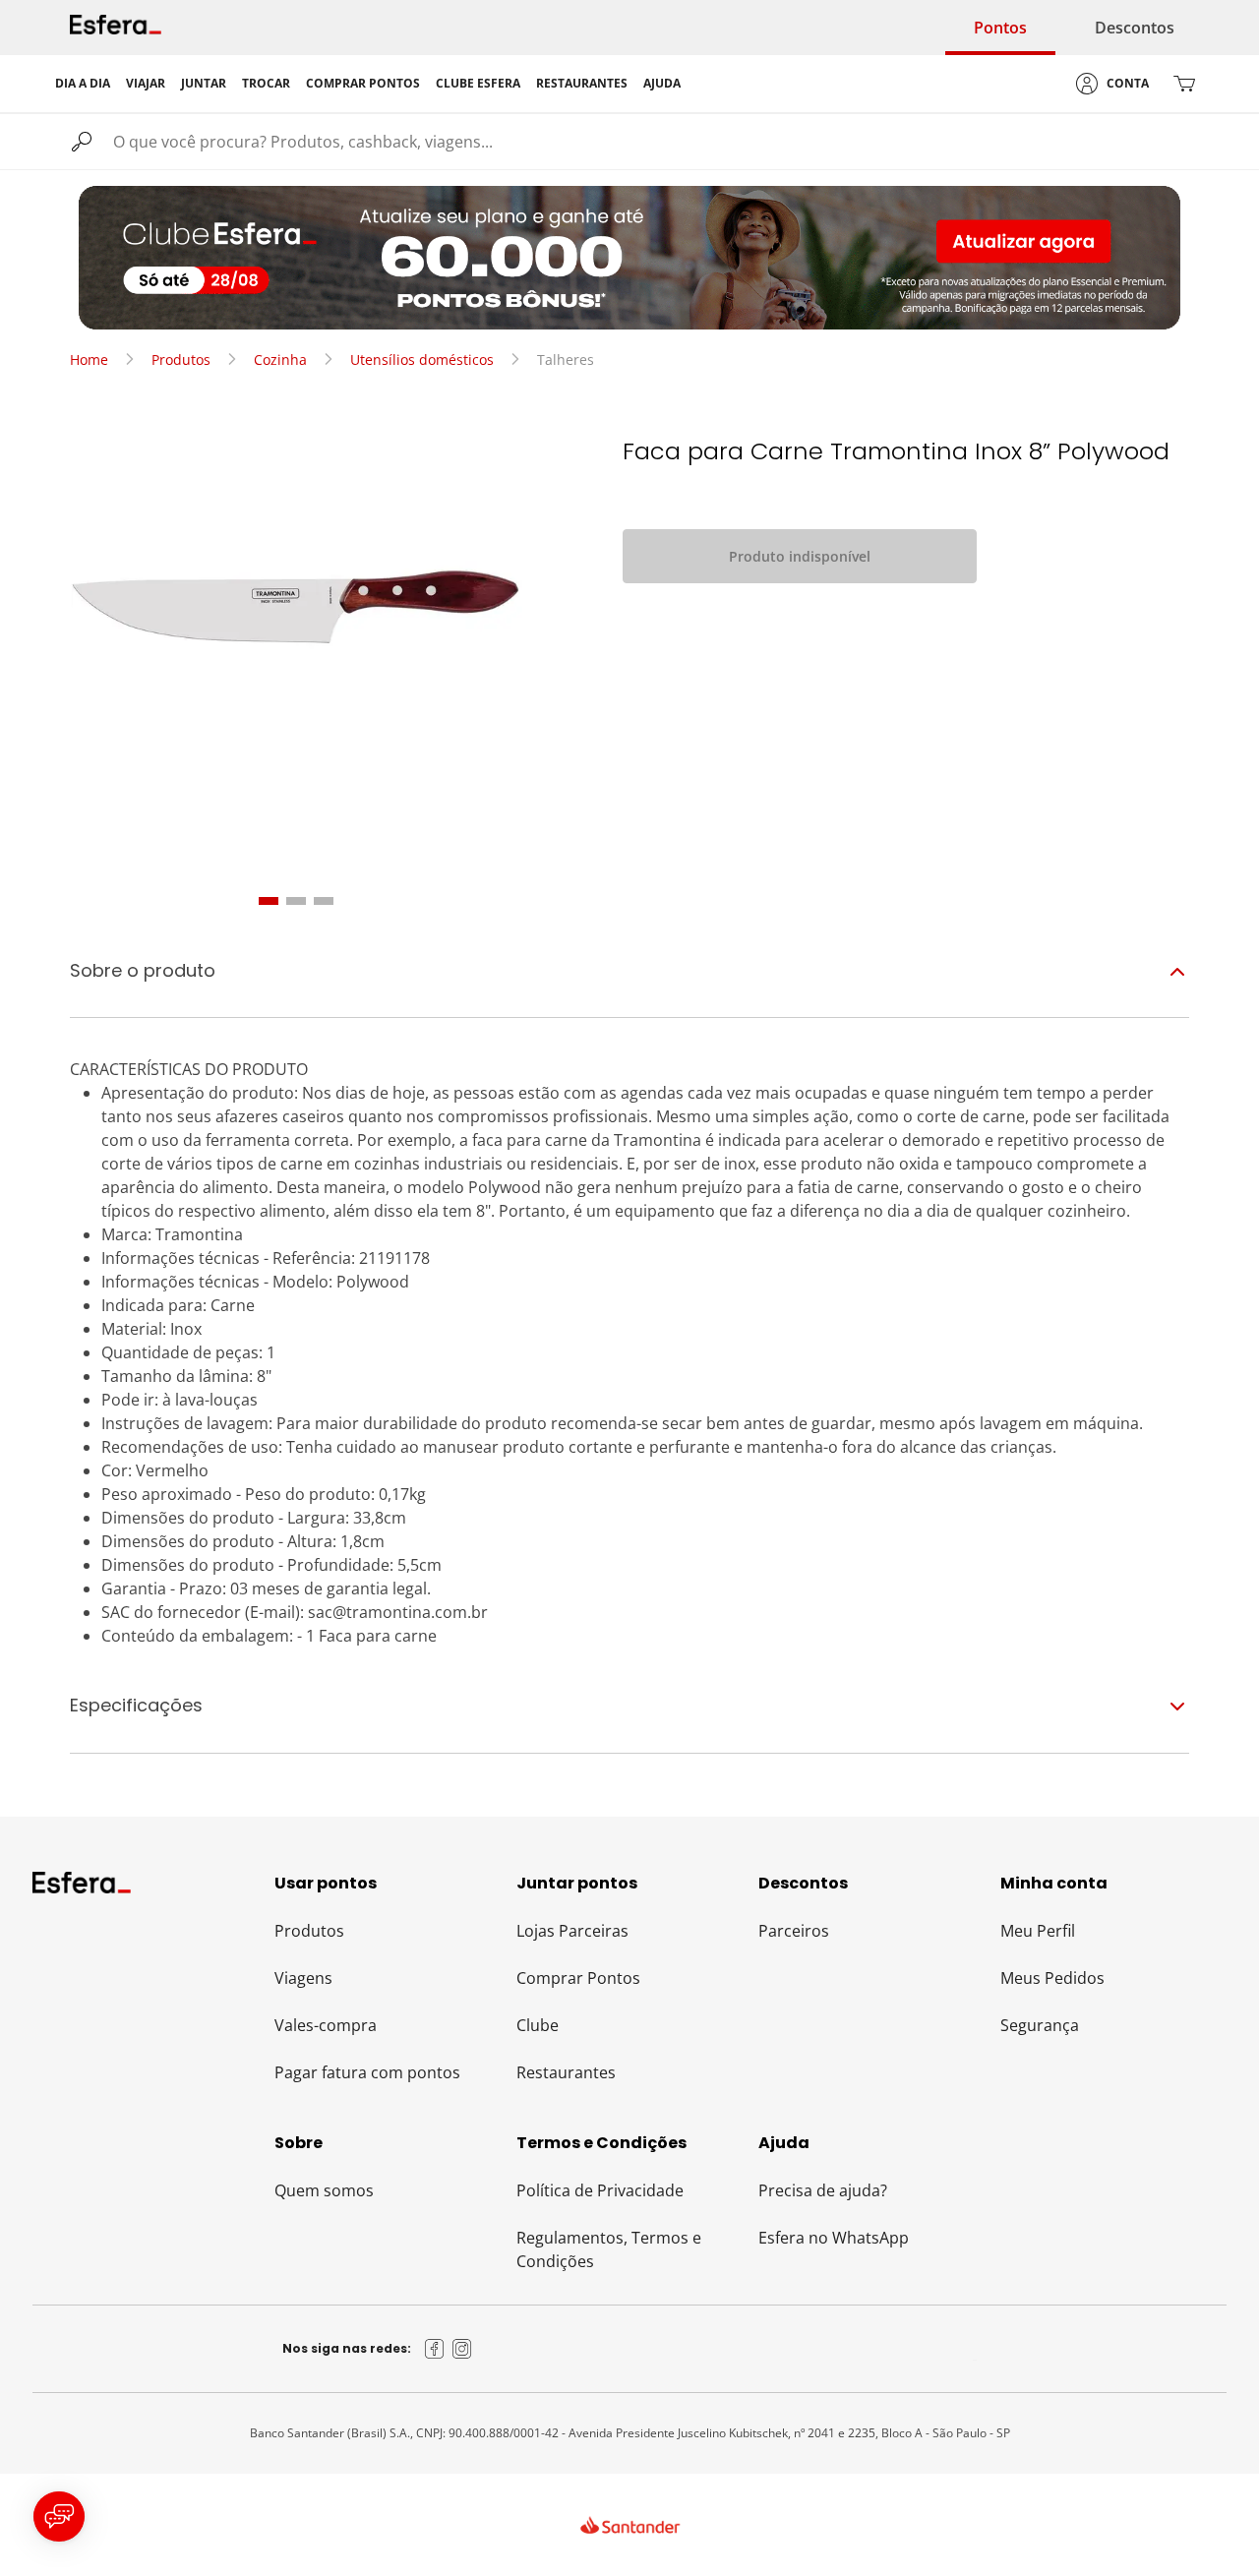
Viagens (303, 1978)
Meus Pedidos (1052, 1978)
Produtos (181, 359)
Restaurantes (566, 2072)
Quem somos (324, 2190)
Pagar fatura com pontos (367, 2072)
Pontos (1000, 28)
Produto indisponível (800, 556)
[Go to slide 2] (296, 901)
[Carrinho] (1184, 84)
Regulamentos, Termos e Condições (609, 2249)
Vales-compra (326, 2025)
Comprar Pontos (578, 1978)
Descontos (1135, 28)
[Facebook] (435, 2349)
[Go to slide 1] (269, 901)
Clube (538, 2025)
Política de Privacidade (600, 2190)
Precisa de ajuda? (823, 2190)
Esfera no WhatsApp (834, 2238)
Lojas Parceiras (572, 1931)
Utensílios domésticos (422, 359)
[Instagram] (462, 2349)
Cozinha (280, 359)
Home (89, 359)
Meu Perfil (1038, 1931)
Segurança (1040, 2025)
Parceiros (794, 1931)
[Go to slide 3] (324, 901)
